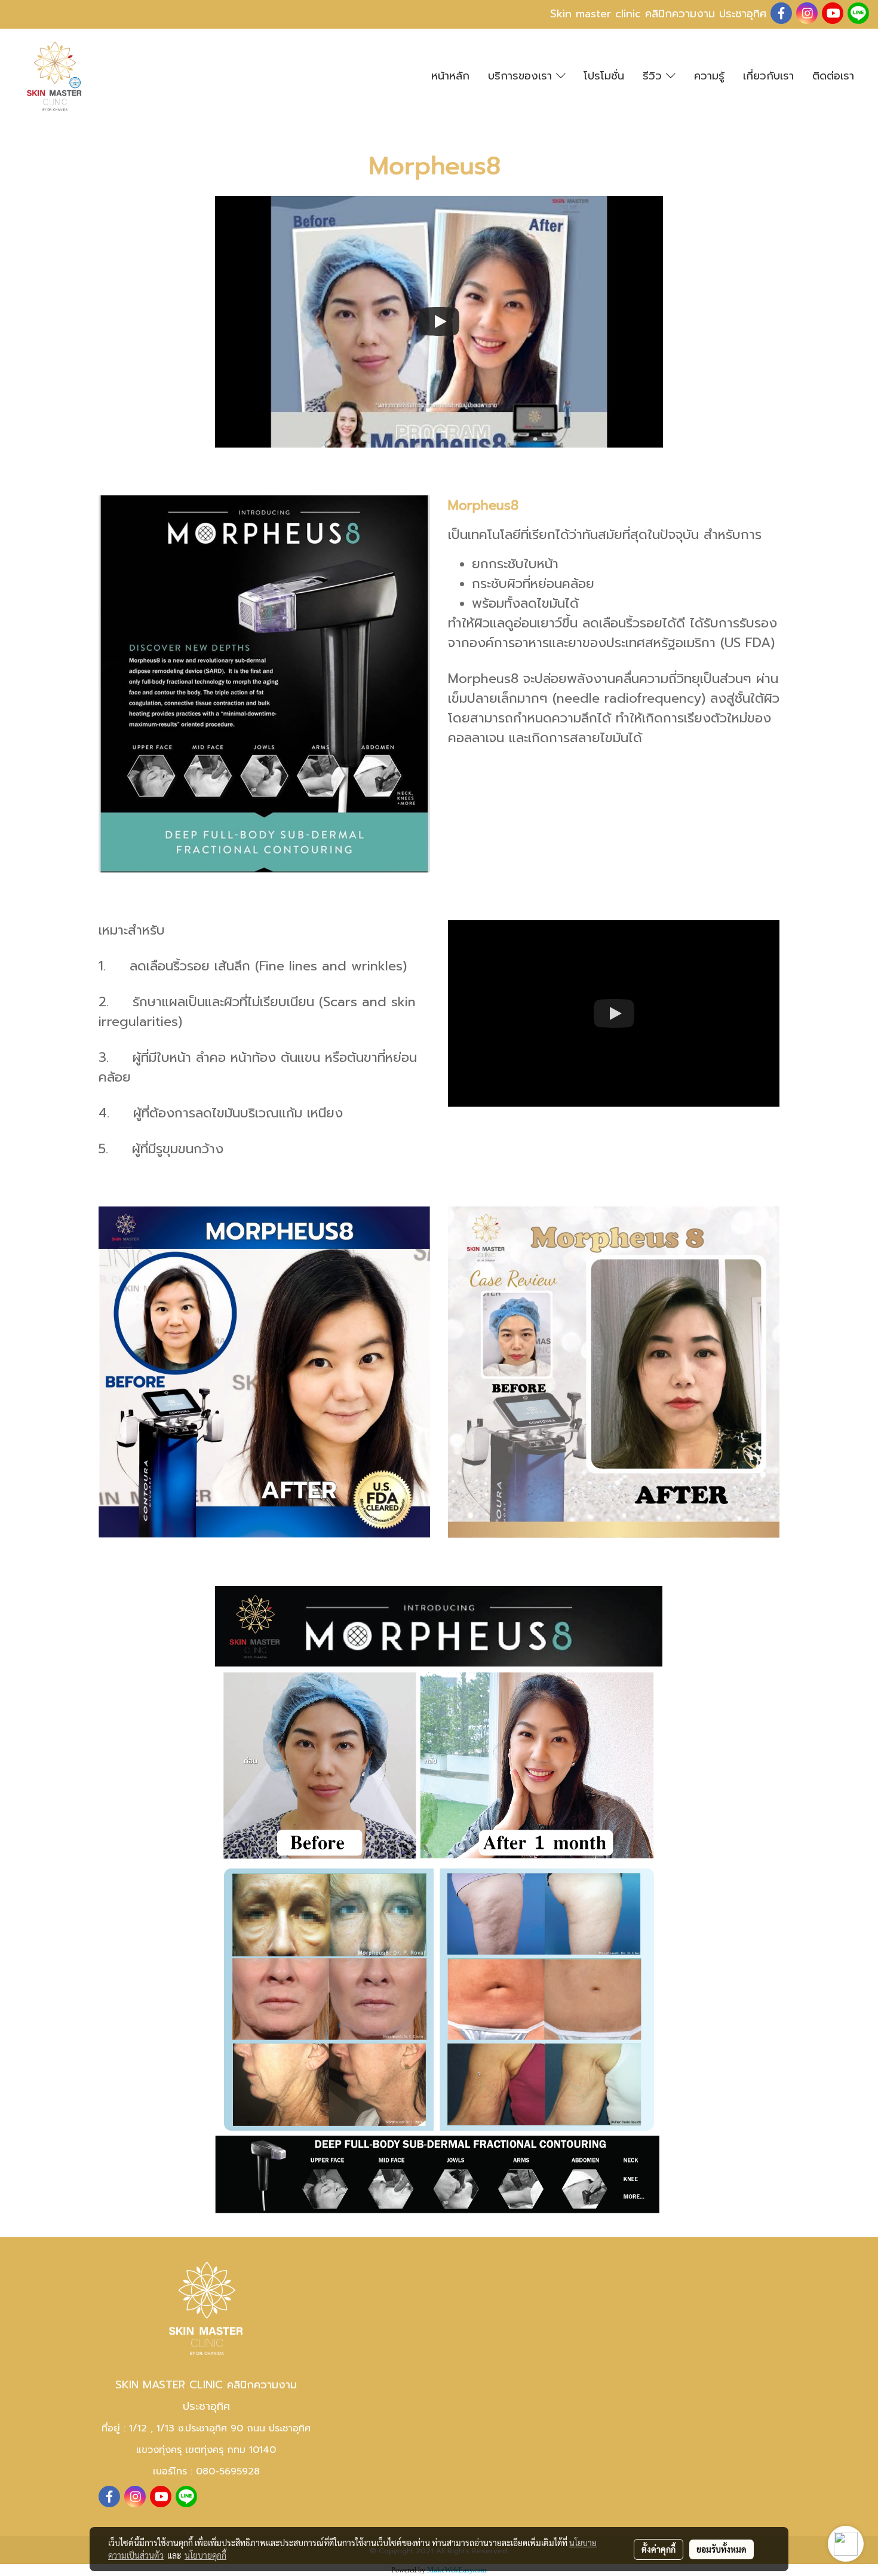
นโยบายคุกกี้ (205, 2555)
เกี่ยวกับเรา (768, 76)
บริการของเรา (522, 76)
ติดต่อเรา (833, 76)
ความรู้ (709, 76)
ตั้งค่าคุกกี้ (658, 2549)
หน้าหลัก (450, 76)
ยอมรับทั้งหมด (722, 2549)
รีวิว (654, 76)
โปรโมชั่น (604, 76)
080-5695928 (228, 2471)
